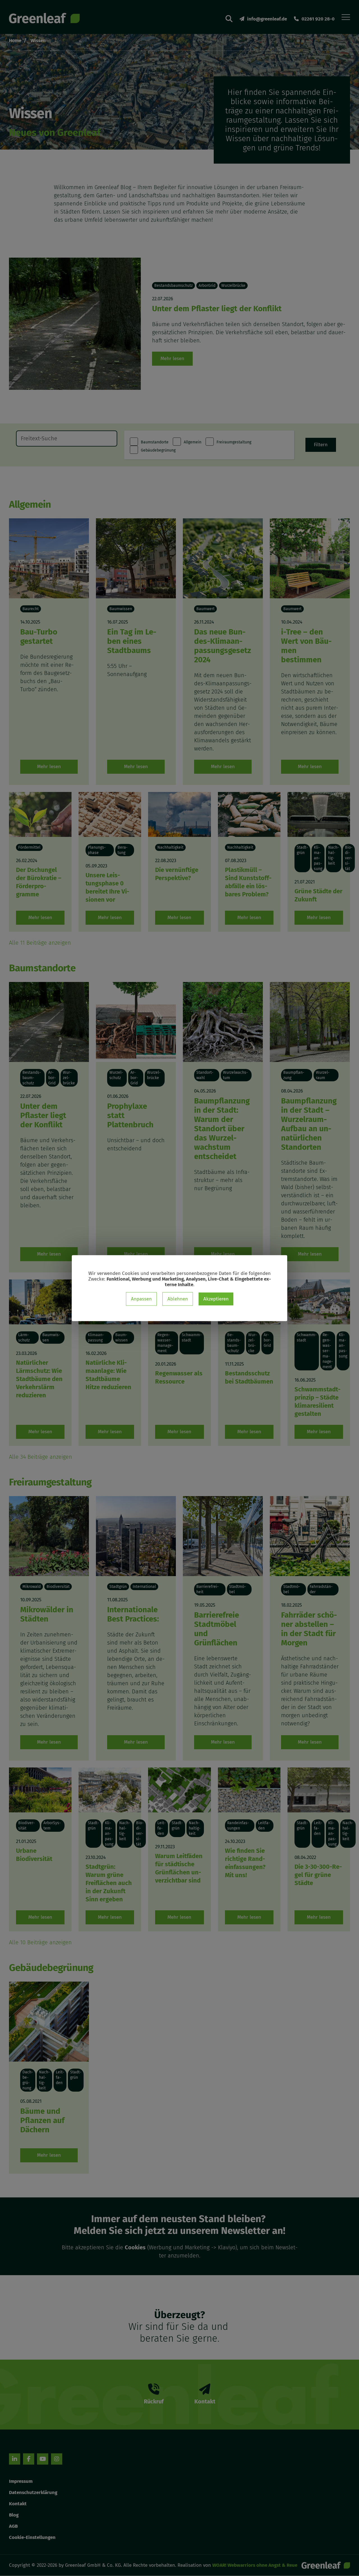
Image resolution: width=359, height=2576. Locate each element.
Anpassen (141, 1299)
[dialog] (179, 1288)
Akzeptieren (216, 1299)
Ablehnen (178, 1299)
